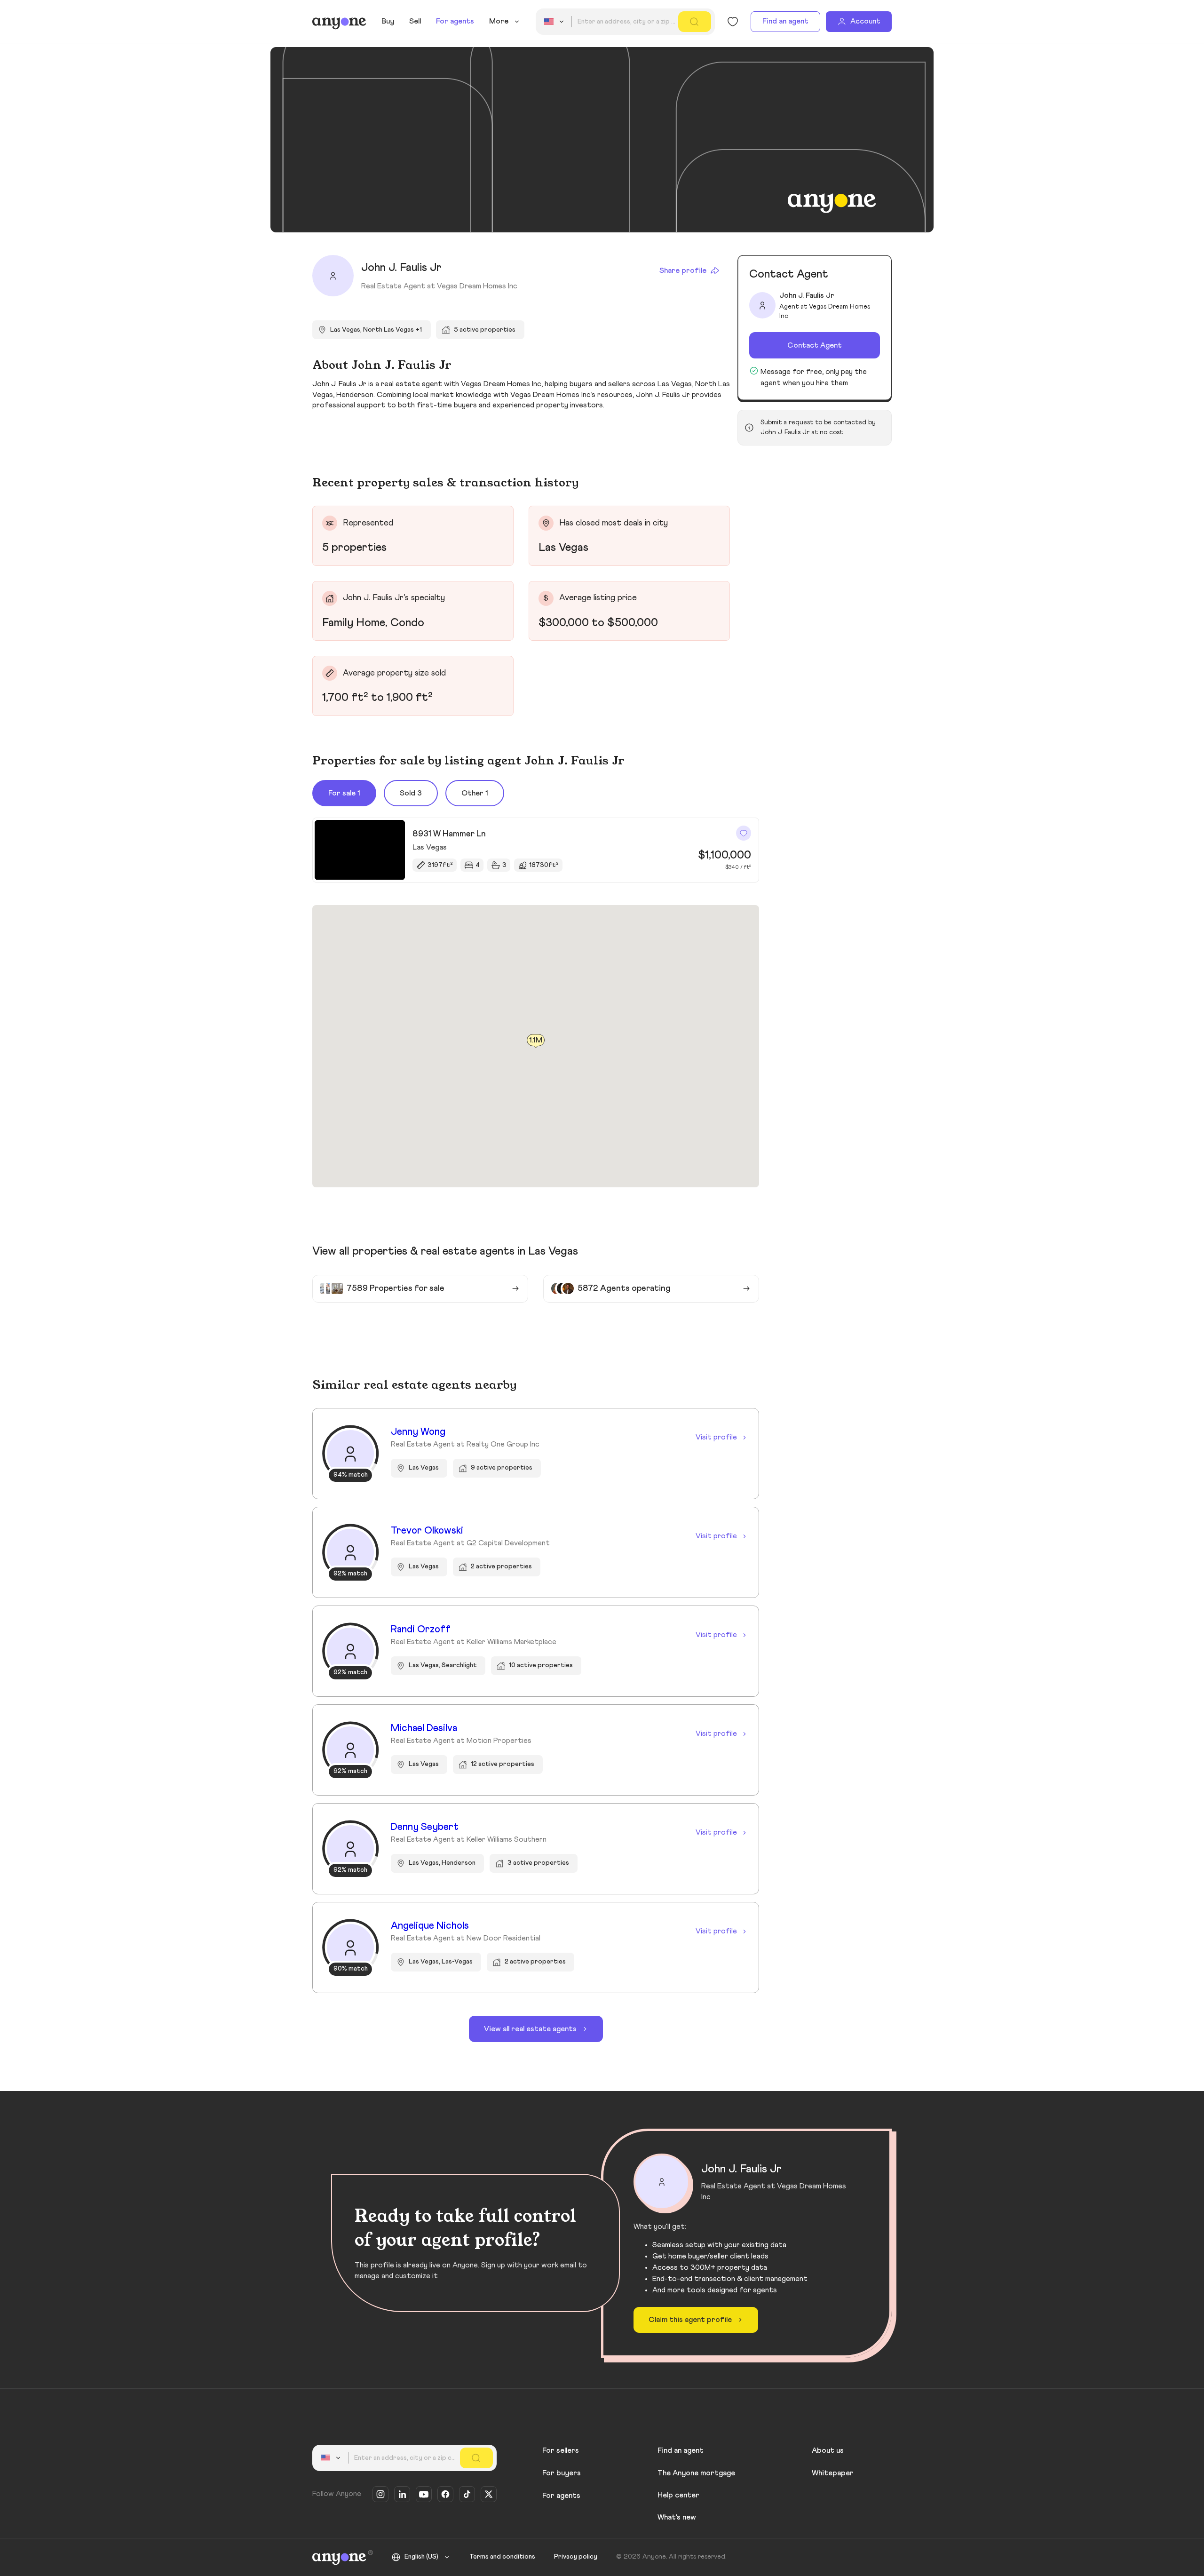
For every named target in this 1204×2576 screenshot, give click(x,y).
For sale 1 (344, 793)
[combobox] (555, 22)
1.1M (536, 1040)
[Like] (744, 833)
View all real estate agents (530, 2029)
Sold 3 (411, 793)
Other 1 (475, 793)
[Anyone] (339, 22)
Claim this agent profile (690, 2320)
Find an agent (785, 21)
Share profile (683, 270)
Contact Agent (815, 345)
